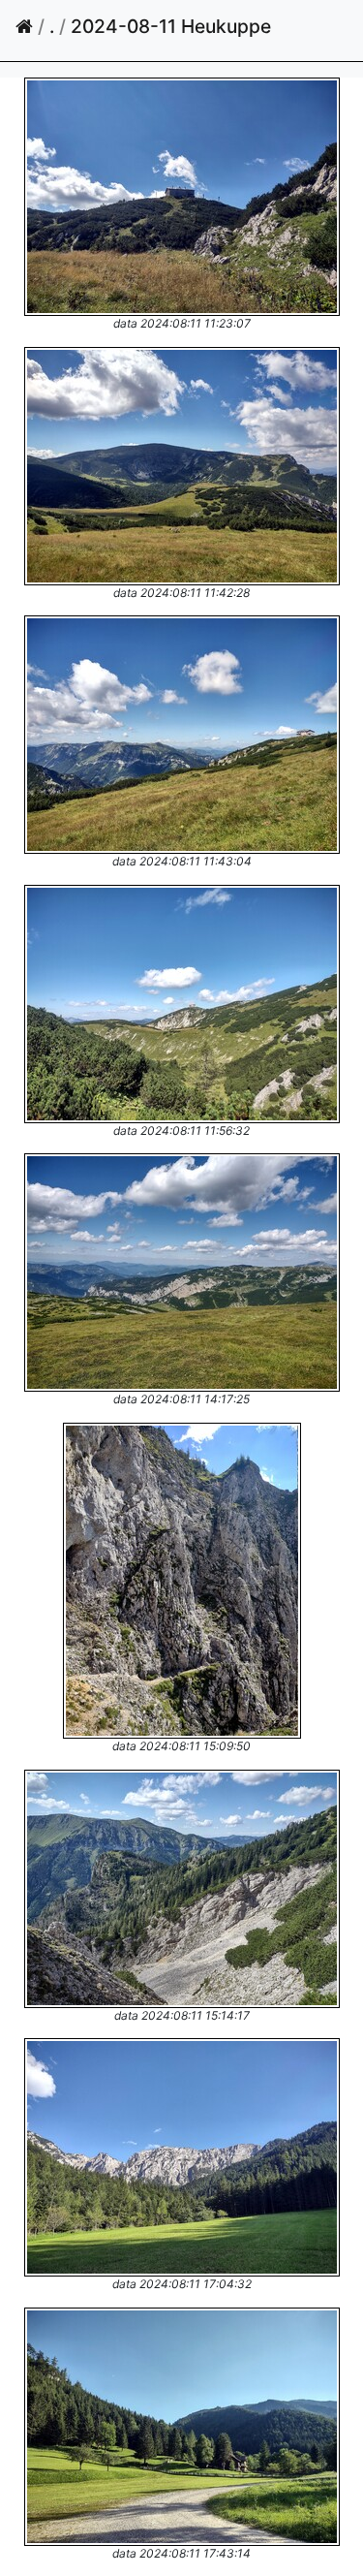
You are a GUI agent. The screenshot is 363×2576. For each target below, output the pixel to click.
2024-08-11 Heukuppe (171, 26)
